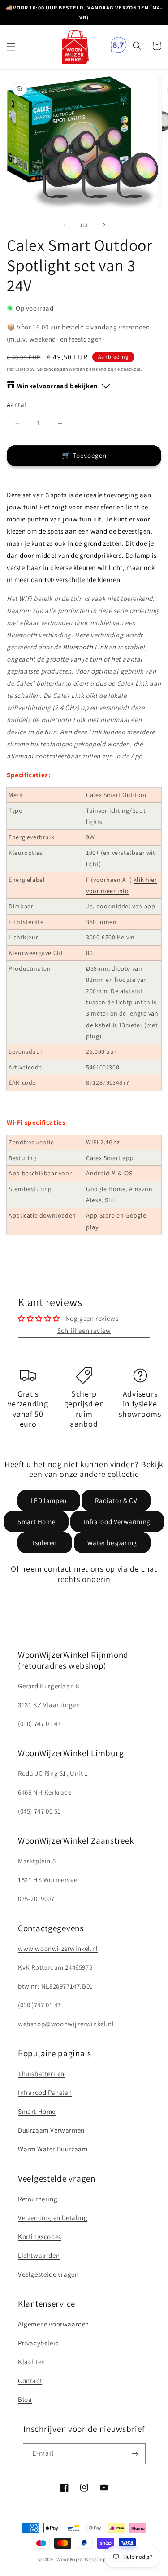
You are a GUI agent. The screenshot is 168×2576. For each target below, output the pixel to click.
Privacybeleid (39, 2343)
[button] (11, 47)
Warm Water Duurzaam (53, 2149)
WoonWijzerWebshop (81, 2559)
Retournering (38, 2199)
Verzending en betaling (53, 2218)
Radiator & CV (116, 1500)
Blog (25, 2399)
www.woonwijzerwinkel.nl (58, 1948)
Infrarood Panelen (45, 2092)
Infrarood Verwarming (117, 1522)
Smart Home (36, 1522)
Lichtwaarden (39, 2255)
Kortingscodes (40, 2236)
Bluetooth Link (85, 647)
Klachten (32, 2362)
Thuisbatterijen (41, 2074)
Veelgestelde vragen (48, 2274)
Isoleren (45, 1543)
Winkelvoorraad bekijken (58, 386)
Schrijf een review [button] (84, 1330)
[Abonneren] (135, 2454)
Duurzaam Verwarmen (51, 2130)
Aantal (16, 405)
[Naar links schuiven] (65, 225)
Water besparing (112, 1543)
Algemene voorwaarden (54, 2324)
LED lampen (49, 1500)
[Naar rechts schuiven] (104, 225)
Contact (30, 2381)
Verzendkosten (53, 369)
